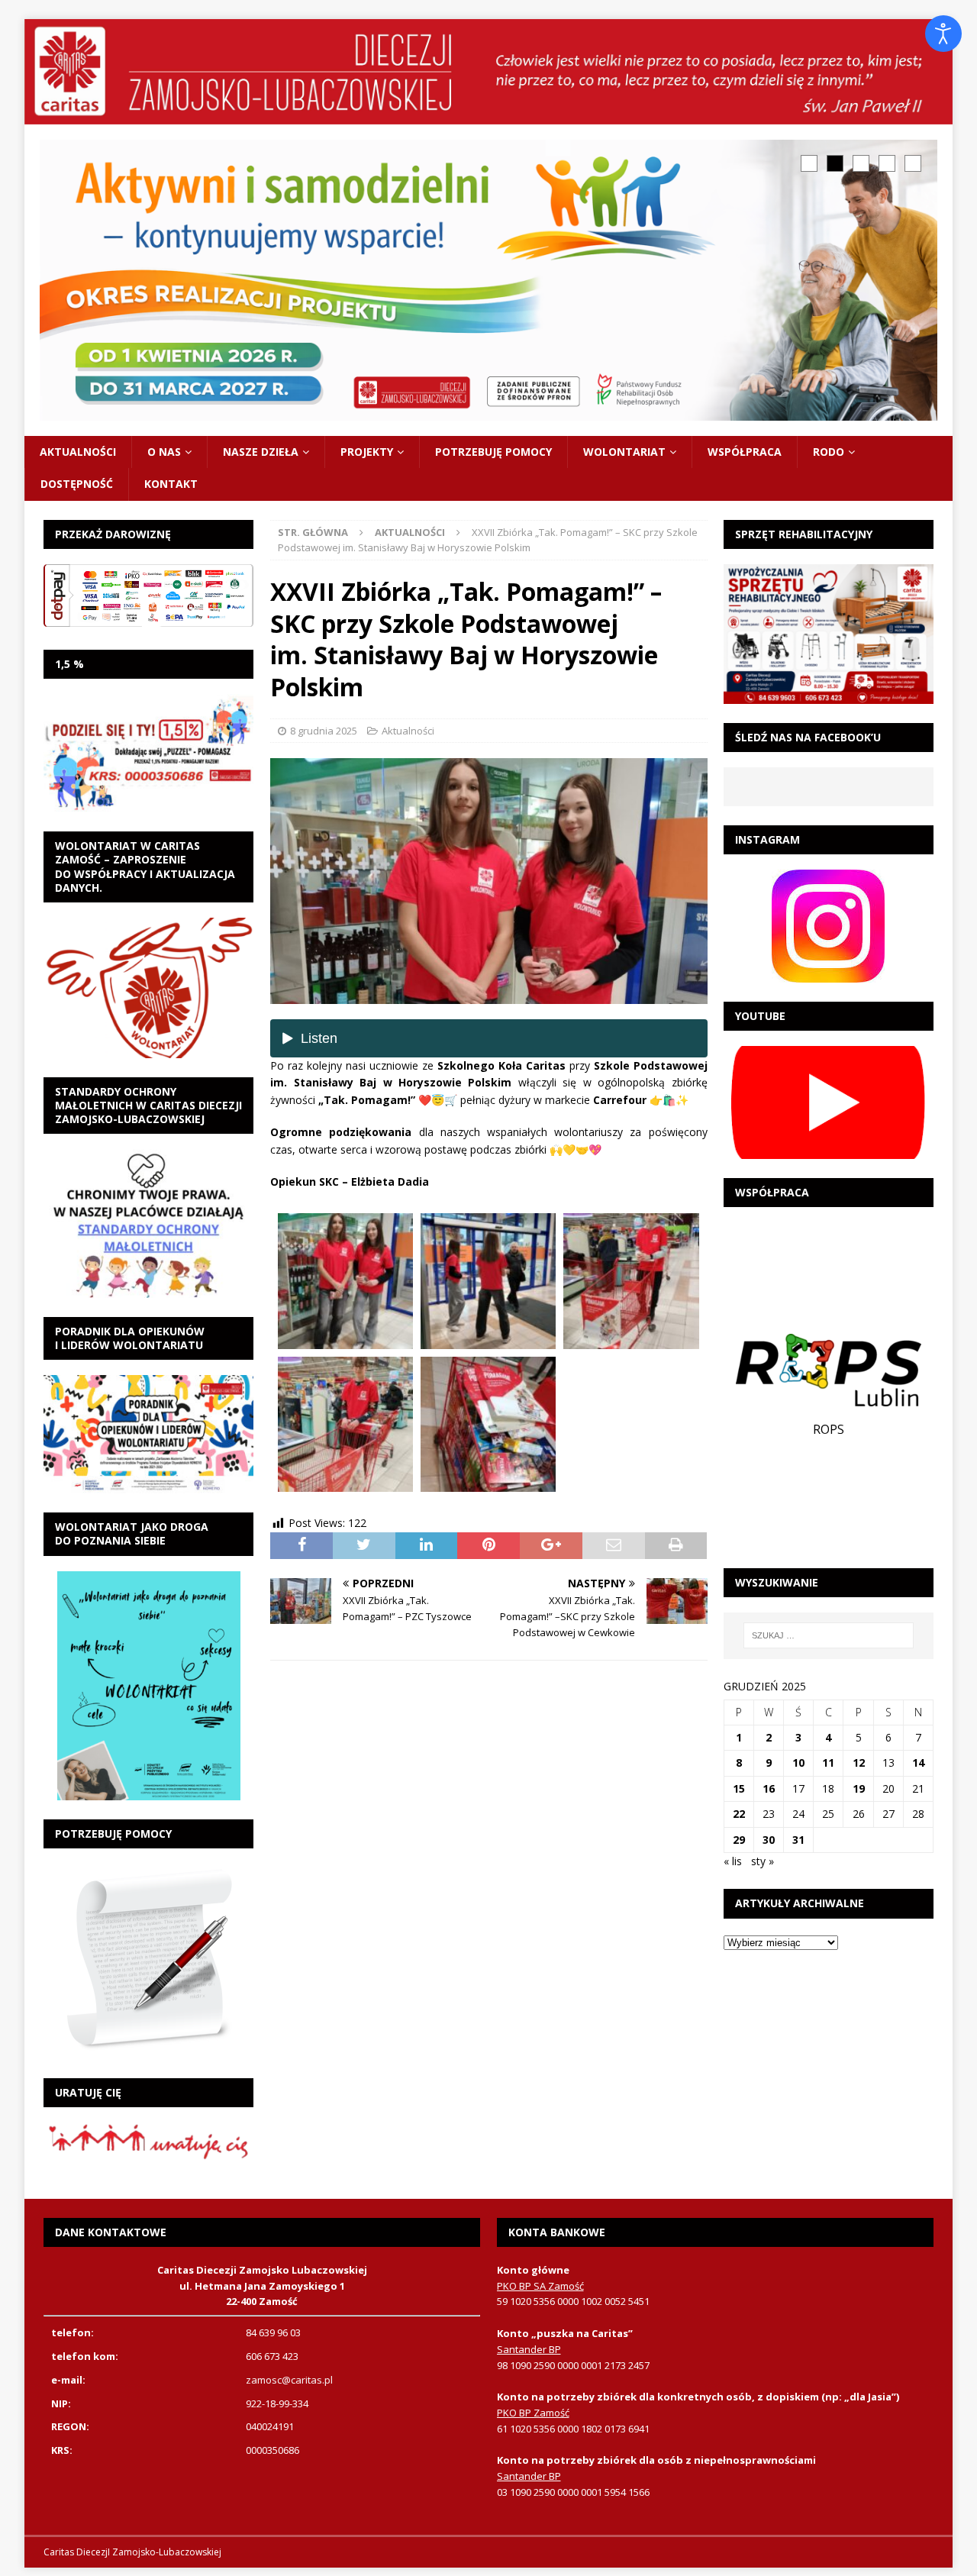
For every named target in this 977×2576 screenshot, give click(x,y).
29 (739, 1840)
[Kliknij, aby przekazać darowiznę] (148, 596)
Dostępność (77, 484)
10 (798, 1763)
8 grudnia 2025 (324, 731)
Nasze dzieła (261, 452)
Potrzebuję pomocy (493, 452)
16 (769, 1788)
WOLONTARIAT (624, 452)
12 (859, 1763)
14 (918, 1763)
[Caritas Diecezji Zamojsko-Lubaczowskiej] (488, 116)
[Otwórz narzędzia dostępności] (943, 34)
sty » (763, 1861)
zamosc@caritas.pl (289, 2380)
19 (859, 1788)
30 (769, 1840)
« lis (733, 1861)
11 (828, 1763)
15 (739, 1788)
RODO (829, 452)
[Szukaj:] (829, 1635)
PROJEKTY (367, 452)
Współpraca (745, 452)
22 (739, 1814)
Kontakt (171, 484)
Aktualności (78, 452)
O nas (164, 452)
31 (798, 1840)
